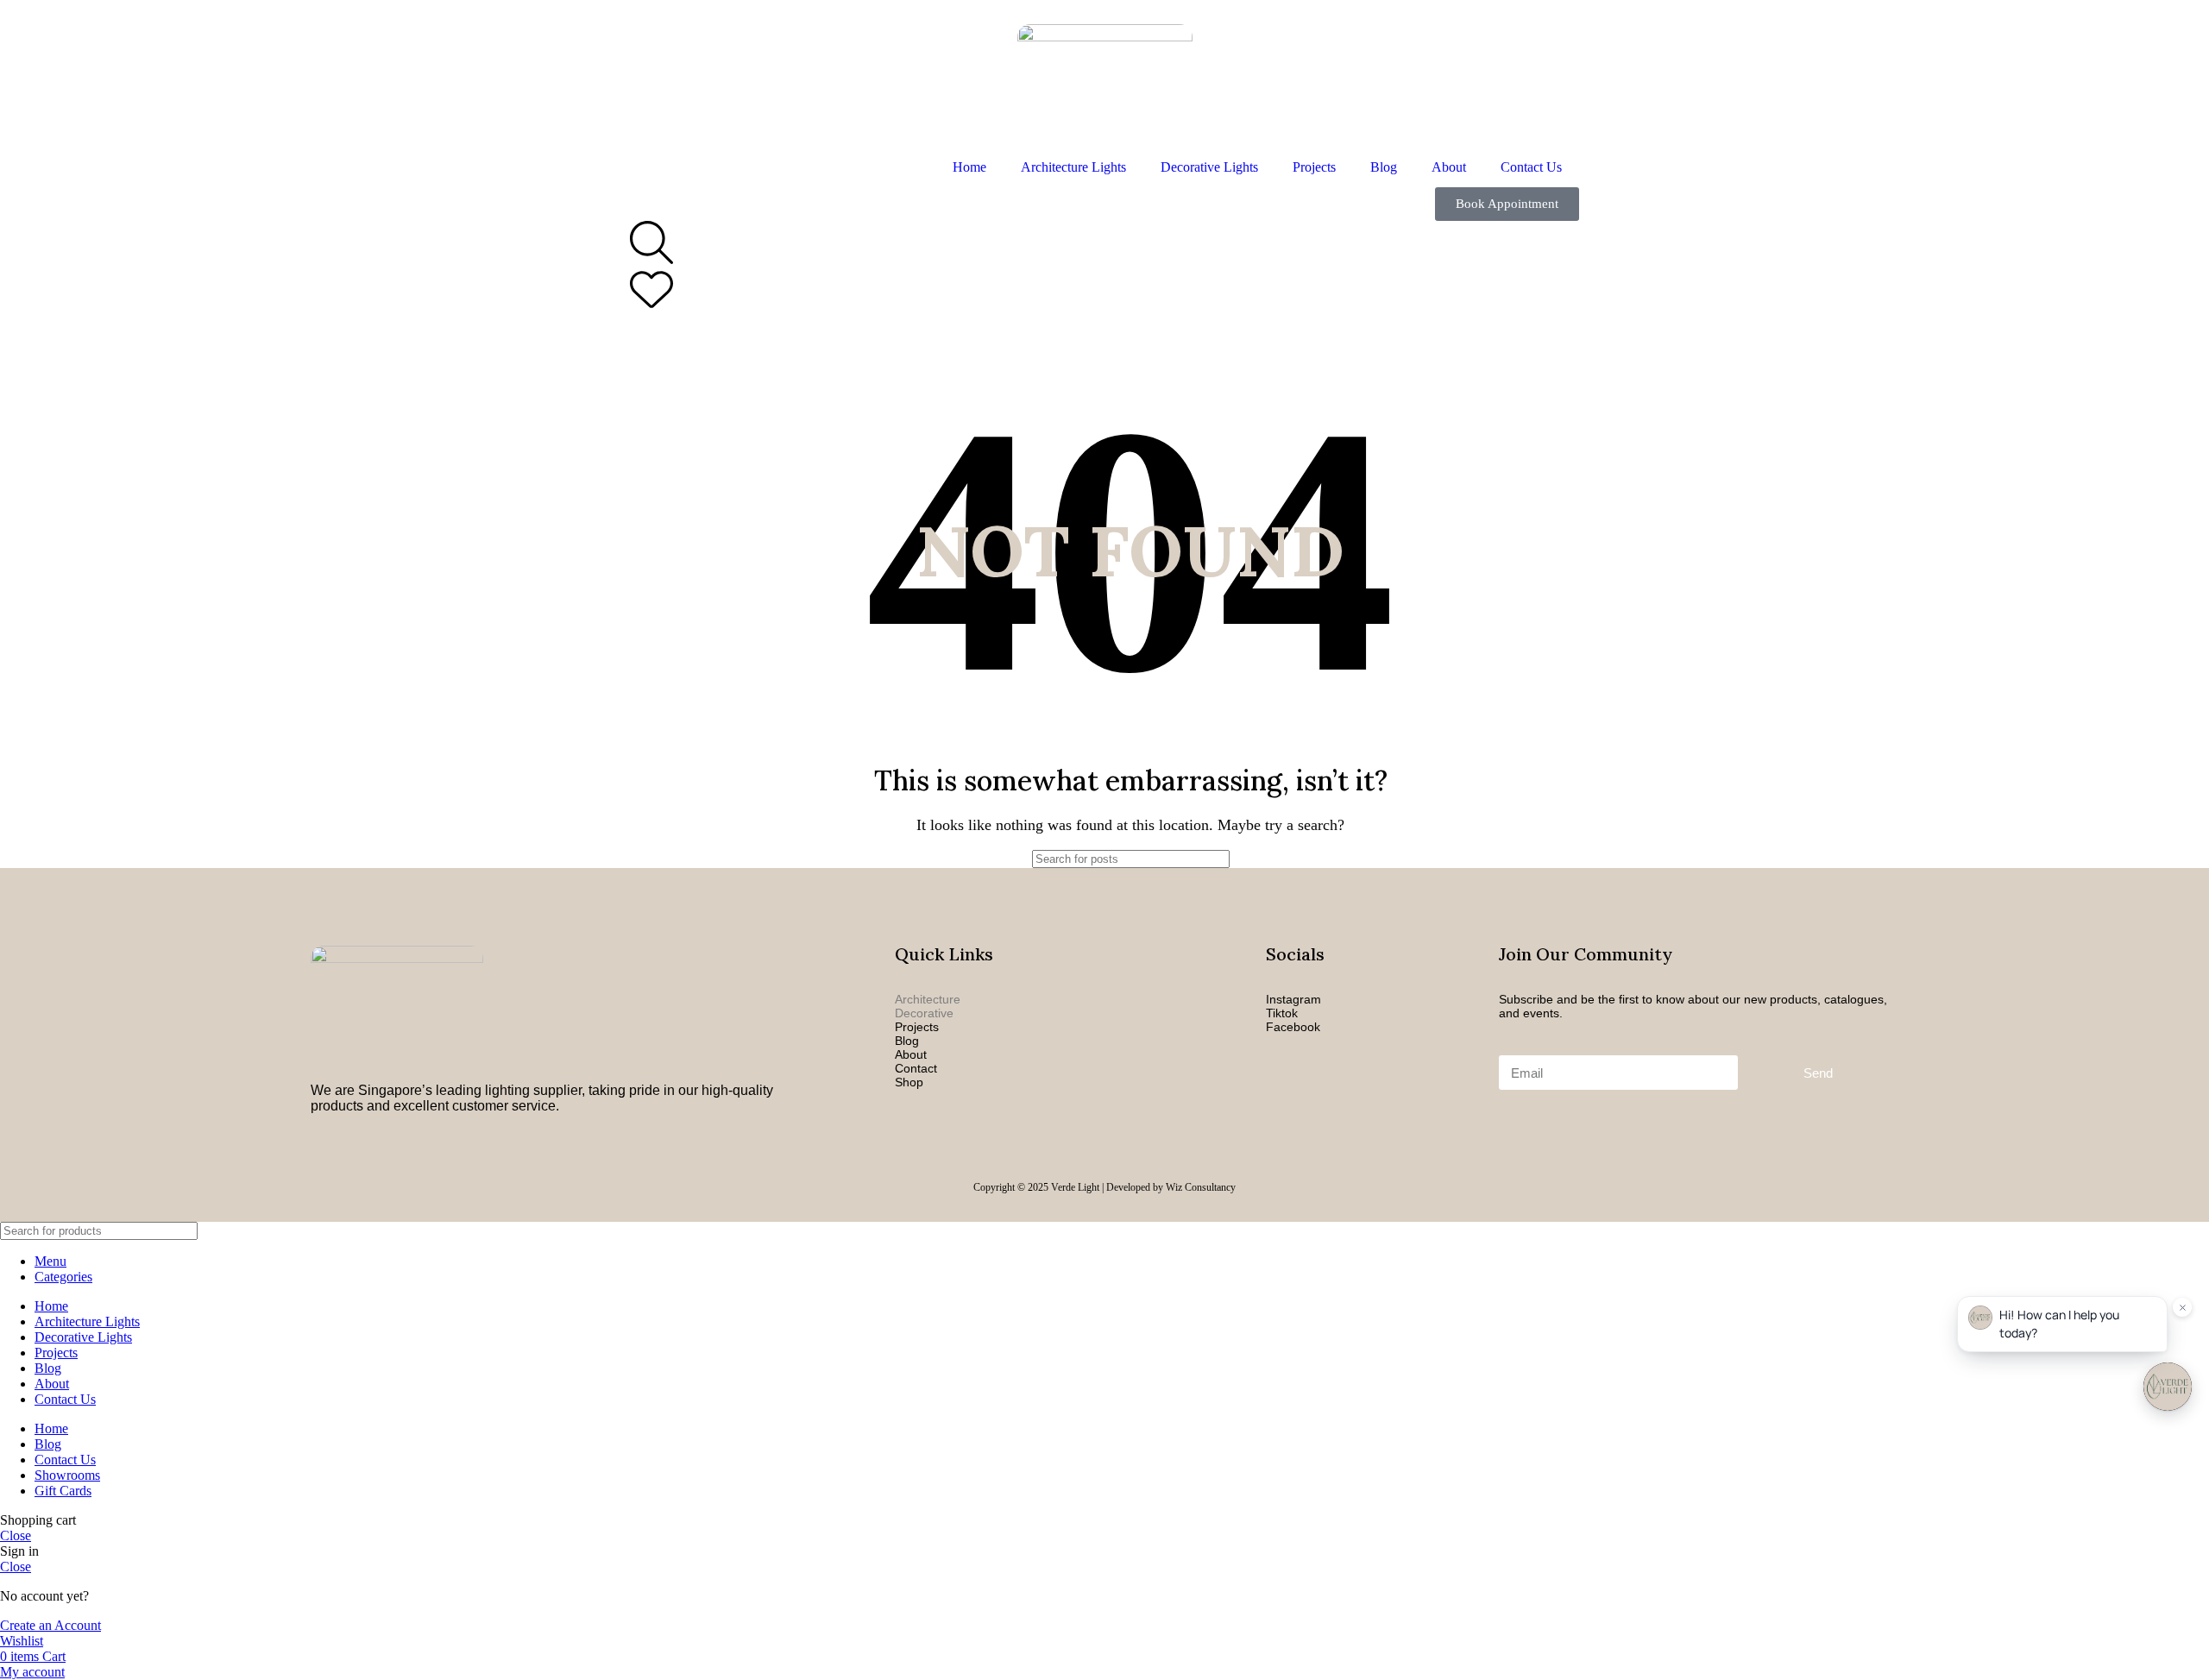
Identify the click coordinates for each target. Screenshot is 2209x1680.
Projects (1314, 167)
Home (969, 167)
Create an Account (50, 1625)
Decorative (924, 1013)
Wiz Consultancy (1201, 1187)
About (1449, 167)
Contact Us (1531, 167)
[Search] (1283, 859)
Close (16, 1535)
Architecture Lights (1073, 167)
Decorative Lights (1209, 167)
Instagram (1293, 999)
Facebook (1293, 1027)
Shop (909, 1082)
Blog (1384, 167)
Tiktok (1282, 1013)
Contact (916, 1068)
